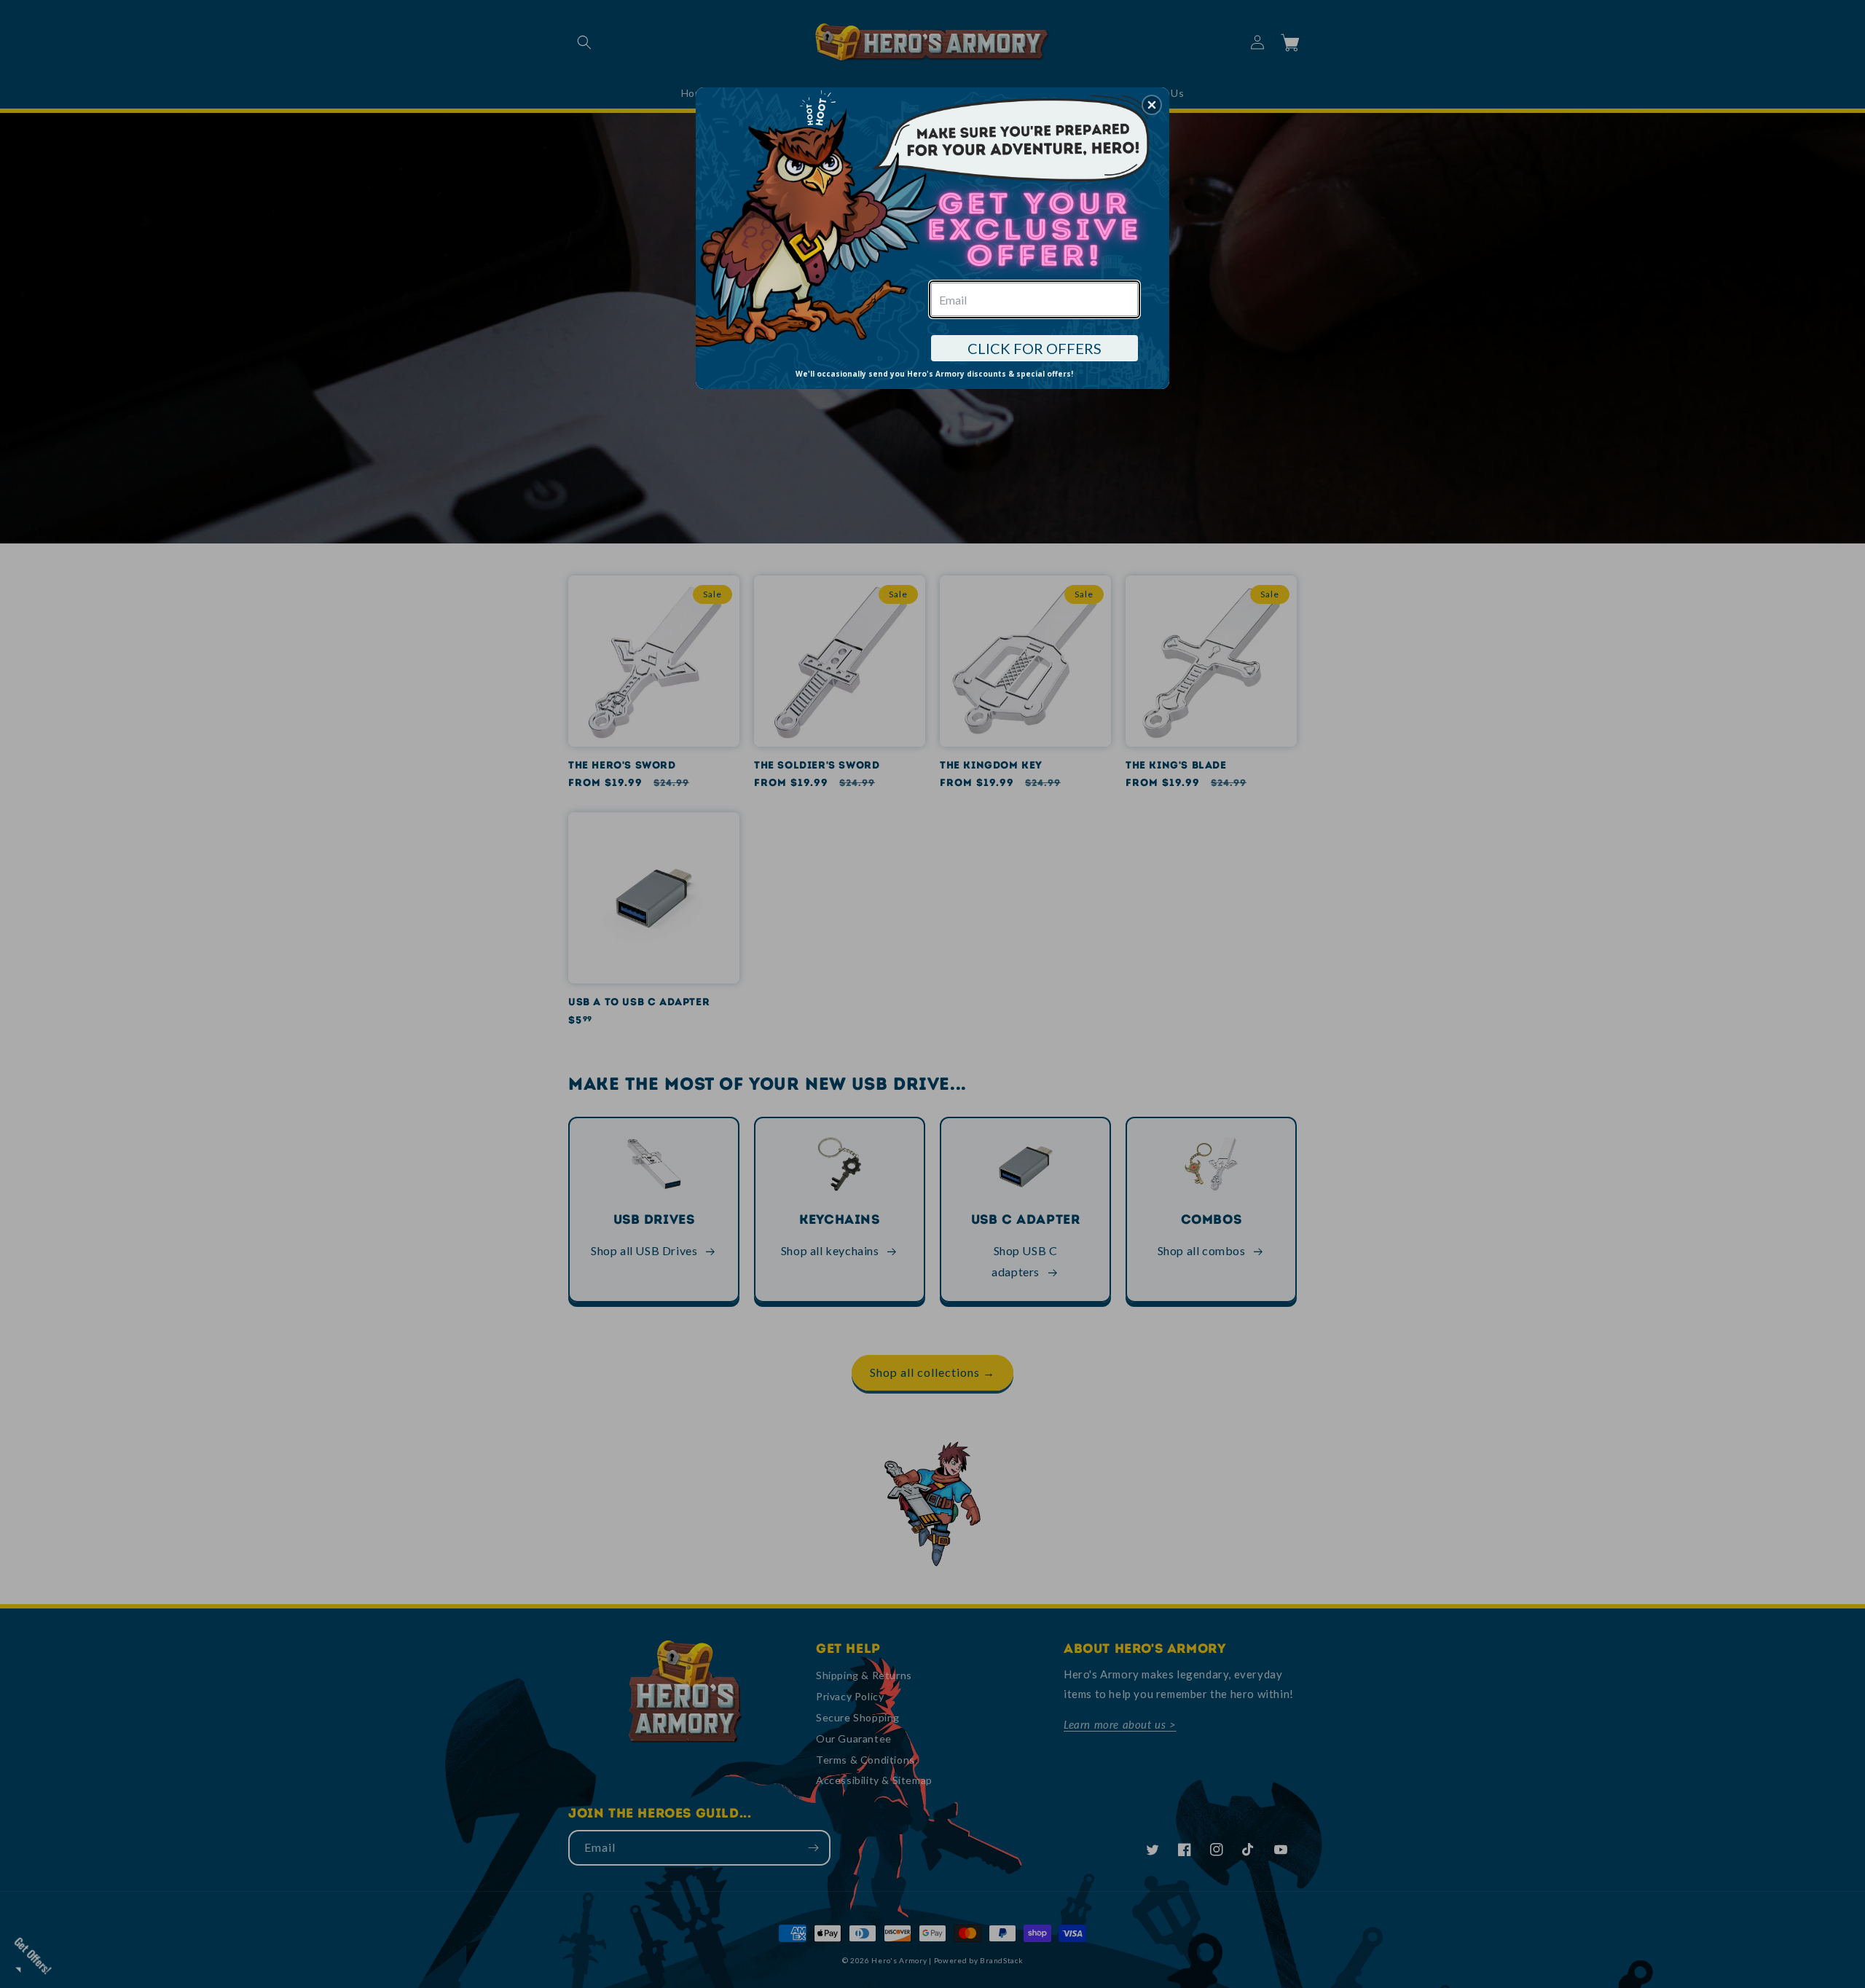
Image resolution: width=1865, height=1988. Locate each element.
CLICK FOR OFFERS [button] (1034, 348)
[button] (1152, 105)
